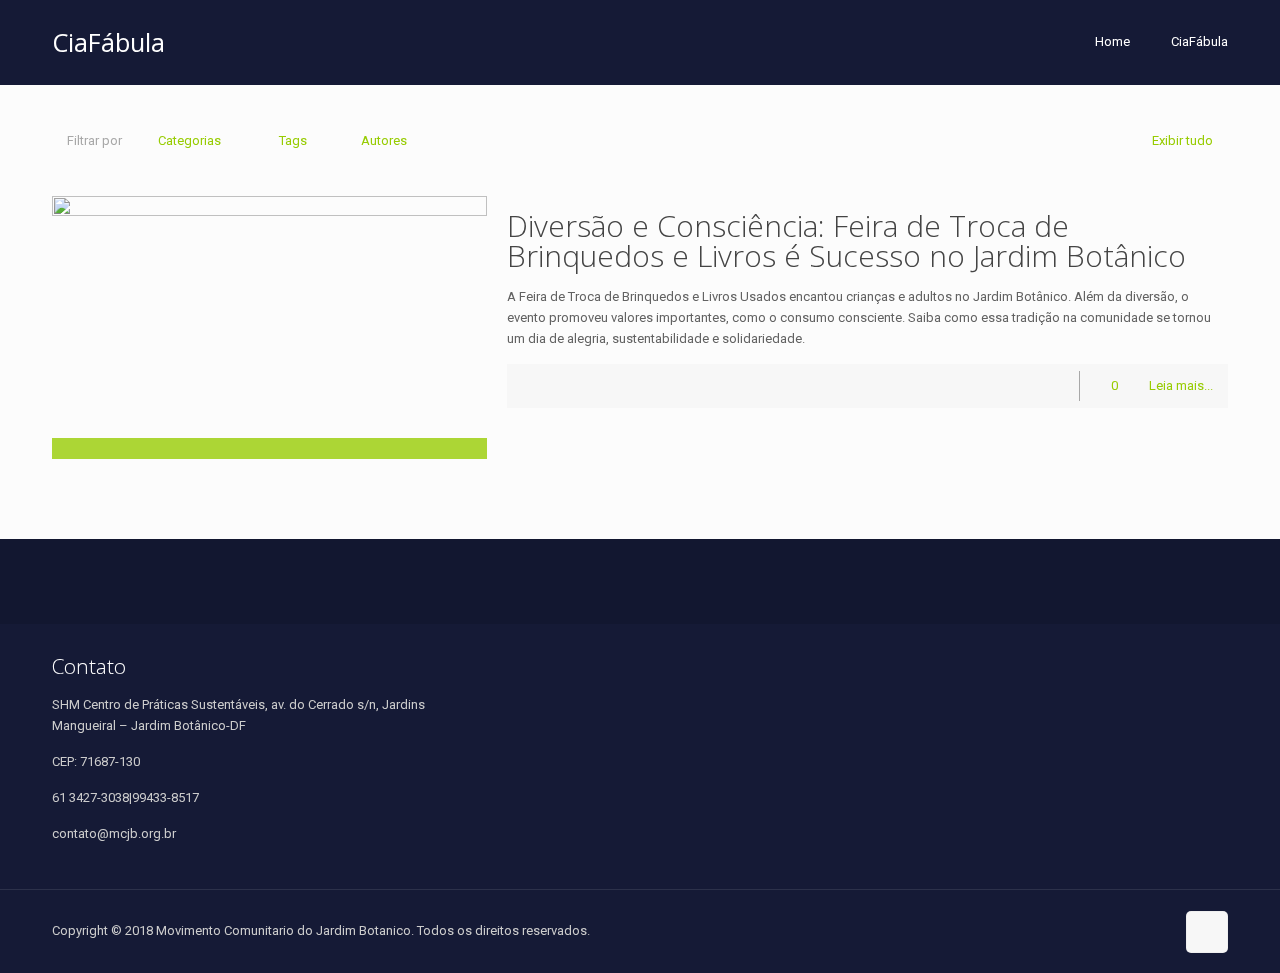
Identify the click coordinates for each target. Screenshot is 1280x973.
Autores (384, 140)
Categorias (189, 140)
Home (1112, 41)
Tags (293, 140)
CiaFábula (1199, 41)
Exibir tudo (1182, 140)
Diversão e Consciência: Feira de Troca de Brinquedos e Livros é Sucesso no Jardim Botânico (846, 240)
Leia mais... (1181, 385)
